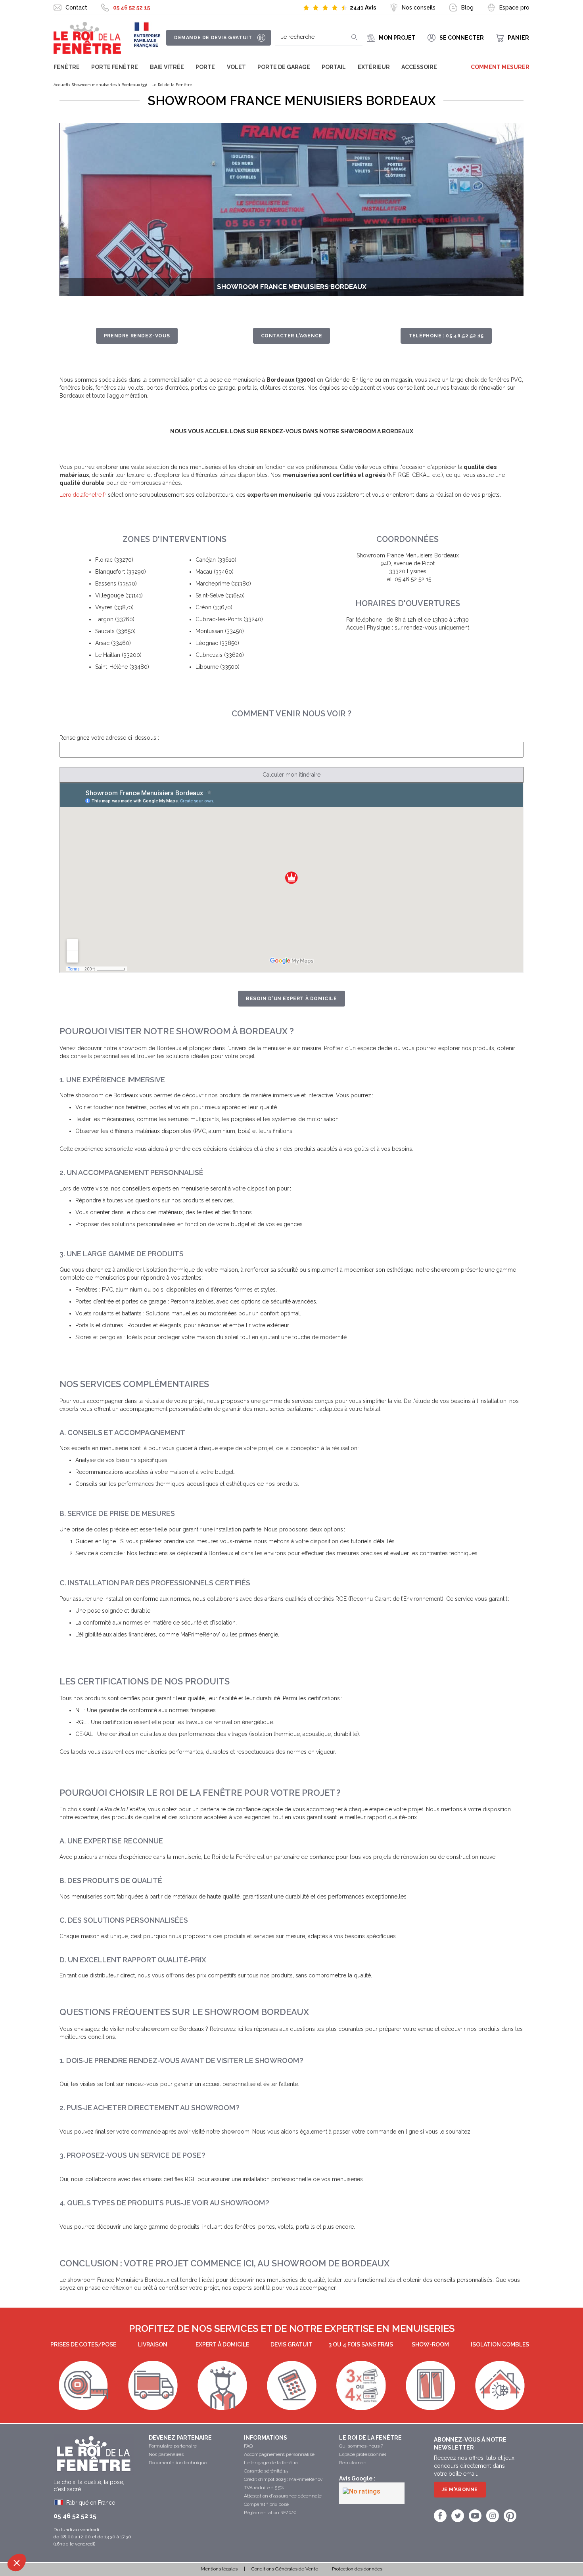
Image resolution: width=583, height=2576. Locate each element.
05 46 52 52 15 (131, 8)
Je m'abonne (460, 2490)
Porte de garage (284, 67)
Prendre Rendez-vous (137, 336)
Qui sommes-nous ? (361, 2446)
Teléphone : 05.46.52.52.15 (446, 336)
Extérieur (374, 67)
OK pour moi (147, 2536)
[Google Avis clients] (372, 2493)
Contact (76, 8)
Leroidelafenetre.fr (83, 495)
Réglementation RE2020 (270, 2513)
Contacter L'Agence (292, 336)
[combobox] (319, 37)
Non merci (35, 2536)
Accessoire (419, 67)
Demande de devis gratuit (213, 38)
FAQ (248, 2446)
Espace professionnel (362, 2454)
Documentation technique (178, 2463)
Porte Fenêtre (115, 67)
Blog (467, 8)
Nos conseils (419, 8)
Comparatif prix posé (266, 2504)
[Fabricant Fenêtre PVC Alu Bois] (87, 38)
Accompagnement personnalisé (279, 2454)
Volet (236, 67)
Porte (205, 67)
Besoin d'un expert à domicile (291, 999)
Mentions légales (219, 2569)
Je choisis (91, 2536)
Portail (334, 67)
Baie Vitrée (167, 67)
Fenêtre (67, 67)
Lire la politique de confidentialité (52, 2511)
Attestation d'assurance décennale (283, 2496)
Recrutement (354, 2463)
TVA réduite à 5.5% (264, 2488)
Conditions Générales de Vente (285, 2569)
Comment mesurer (500, 67)
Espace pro (514, 8)
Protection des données (357, 2569)
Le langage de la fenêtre (271, 2463)
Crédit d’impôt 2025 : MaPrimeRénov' (284, 2479)
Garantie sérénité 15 (266, 2471)
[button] (17, 2563)
